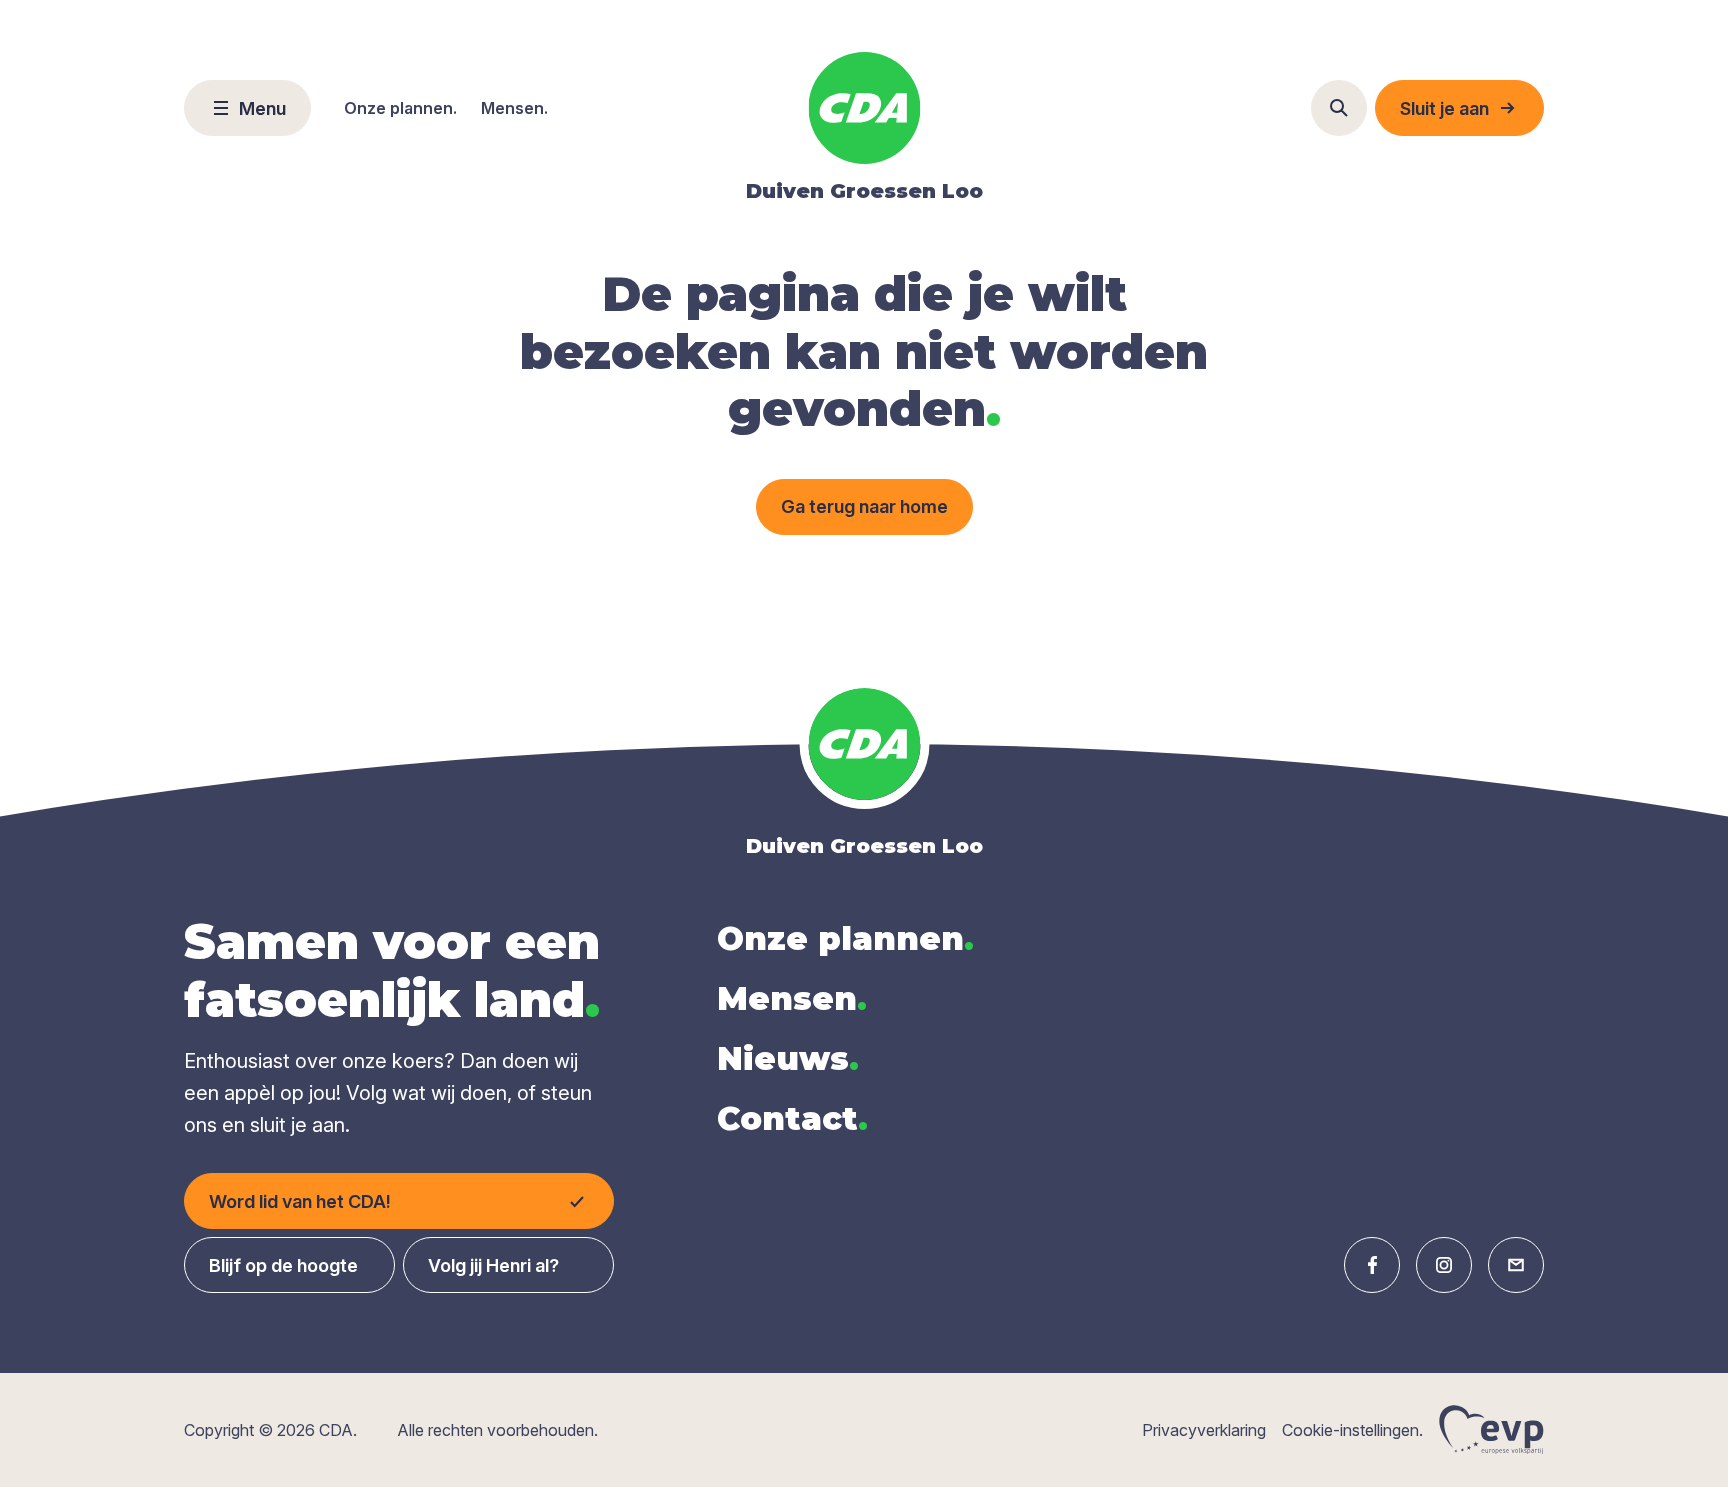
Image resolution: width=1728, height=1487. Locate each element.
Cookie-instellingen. (1352, 1430)
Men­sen (792, 998)
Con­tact (792, 1118)
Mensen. (514, 108)
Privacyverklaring (1204, 1430)
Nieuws (788, 1058)
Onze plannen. (400, 108)
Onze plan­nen (845, 938)
